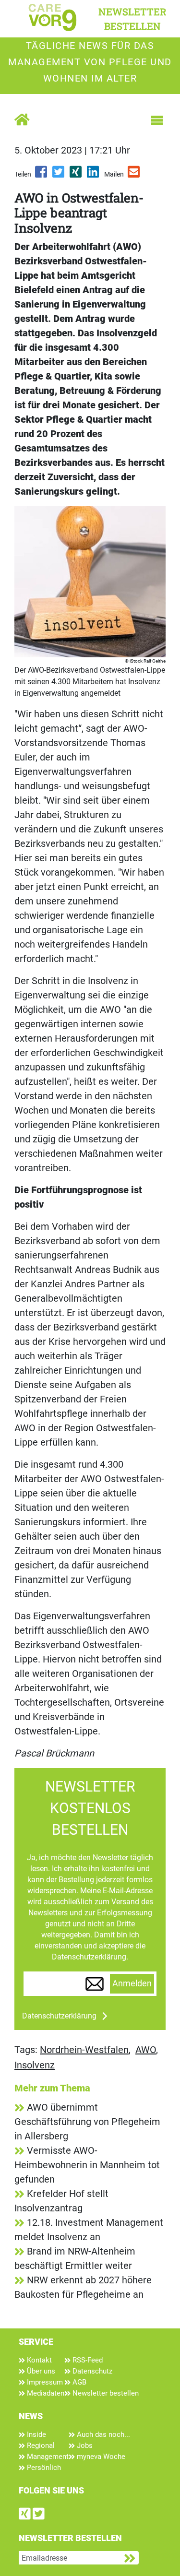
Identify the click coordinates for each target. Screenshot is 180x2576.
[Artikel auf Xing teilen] (76, 175)
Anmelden (132, 1983)
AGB (78, 2382)
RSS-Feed (87, 2360)
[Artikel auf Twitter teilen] (59, 175)
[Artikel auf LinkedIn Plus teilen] (94, 175)
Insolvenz (35, 2065)
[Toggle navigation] (157, 120)
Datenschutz (91, 2371)
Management (47, 2457)
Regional (40, 2445)
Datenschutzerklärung (59, 2016)
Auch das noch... (102, 2434)
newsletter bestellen (132, 19)
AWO (146, 2050)
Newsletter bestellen (105, 2393)
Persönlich (43, 2468)
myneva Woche (100, 2457)
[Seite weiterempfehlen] (134, 175)
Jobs (84, 2445)
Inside (36, 2434)
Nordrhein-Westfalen (84, 2050)
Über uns (40, 2371)
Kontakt (38, 2360)
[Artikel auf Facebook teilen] (42, 175)
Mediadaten (45, 2393)
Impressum (44, 2382)
